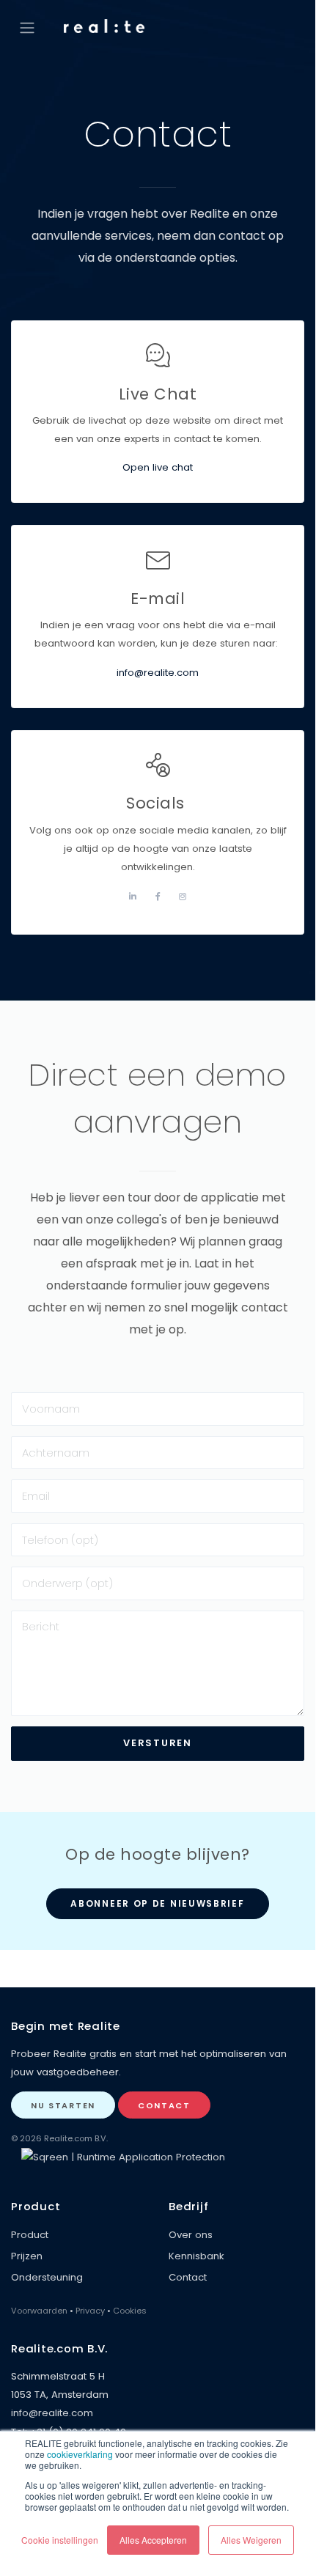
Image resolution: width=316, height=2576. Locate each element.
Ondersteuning (47, 2277)
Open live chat (158, 467)
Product (30, 2235)
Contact (164, 2105)
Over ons (191, 2235)
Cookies (130, 2311)
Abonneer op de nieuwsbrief (157, 1903)
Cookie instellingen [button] (60, 2540)
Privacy (90, 2311)
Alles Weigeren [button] (251, 2540)
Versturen (157, 1743)
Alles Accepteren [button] (153, 2540)
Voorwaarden (39, 2311)
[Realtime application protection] (123, 2156)
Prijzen (27, 2256)
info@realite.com (158, 673)
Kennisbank (196, 2256)
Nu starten (63, 2105)
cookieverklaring (80, 2454)
